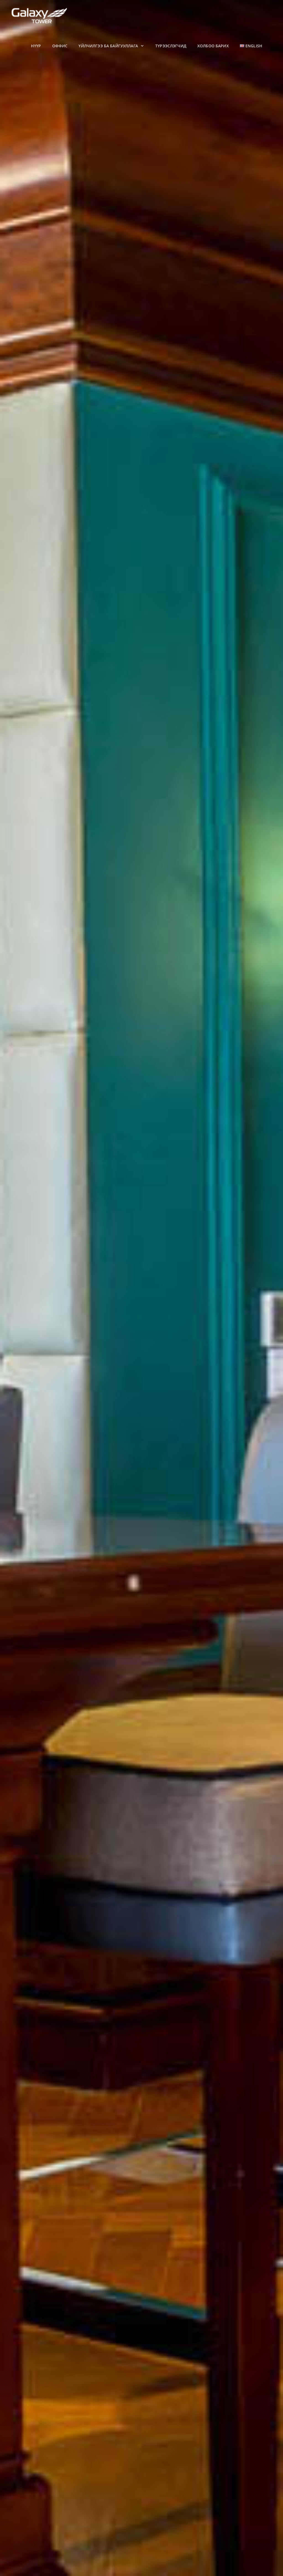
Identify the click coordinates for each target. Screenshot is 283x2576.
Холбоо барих (213, 46)
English (253, 46)
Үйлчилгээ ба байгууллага (109, 46)
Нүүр (36, 46)
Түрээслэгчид (171, 46)
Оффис (60, 46)
